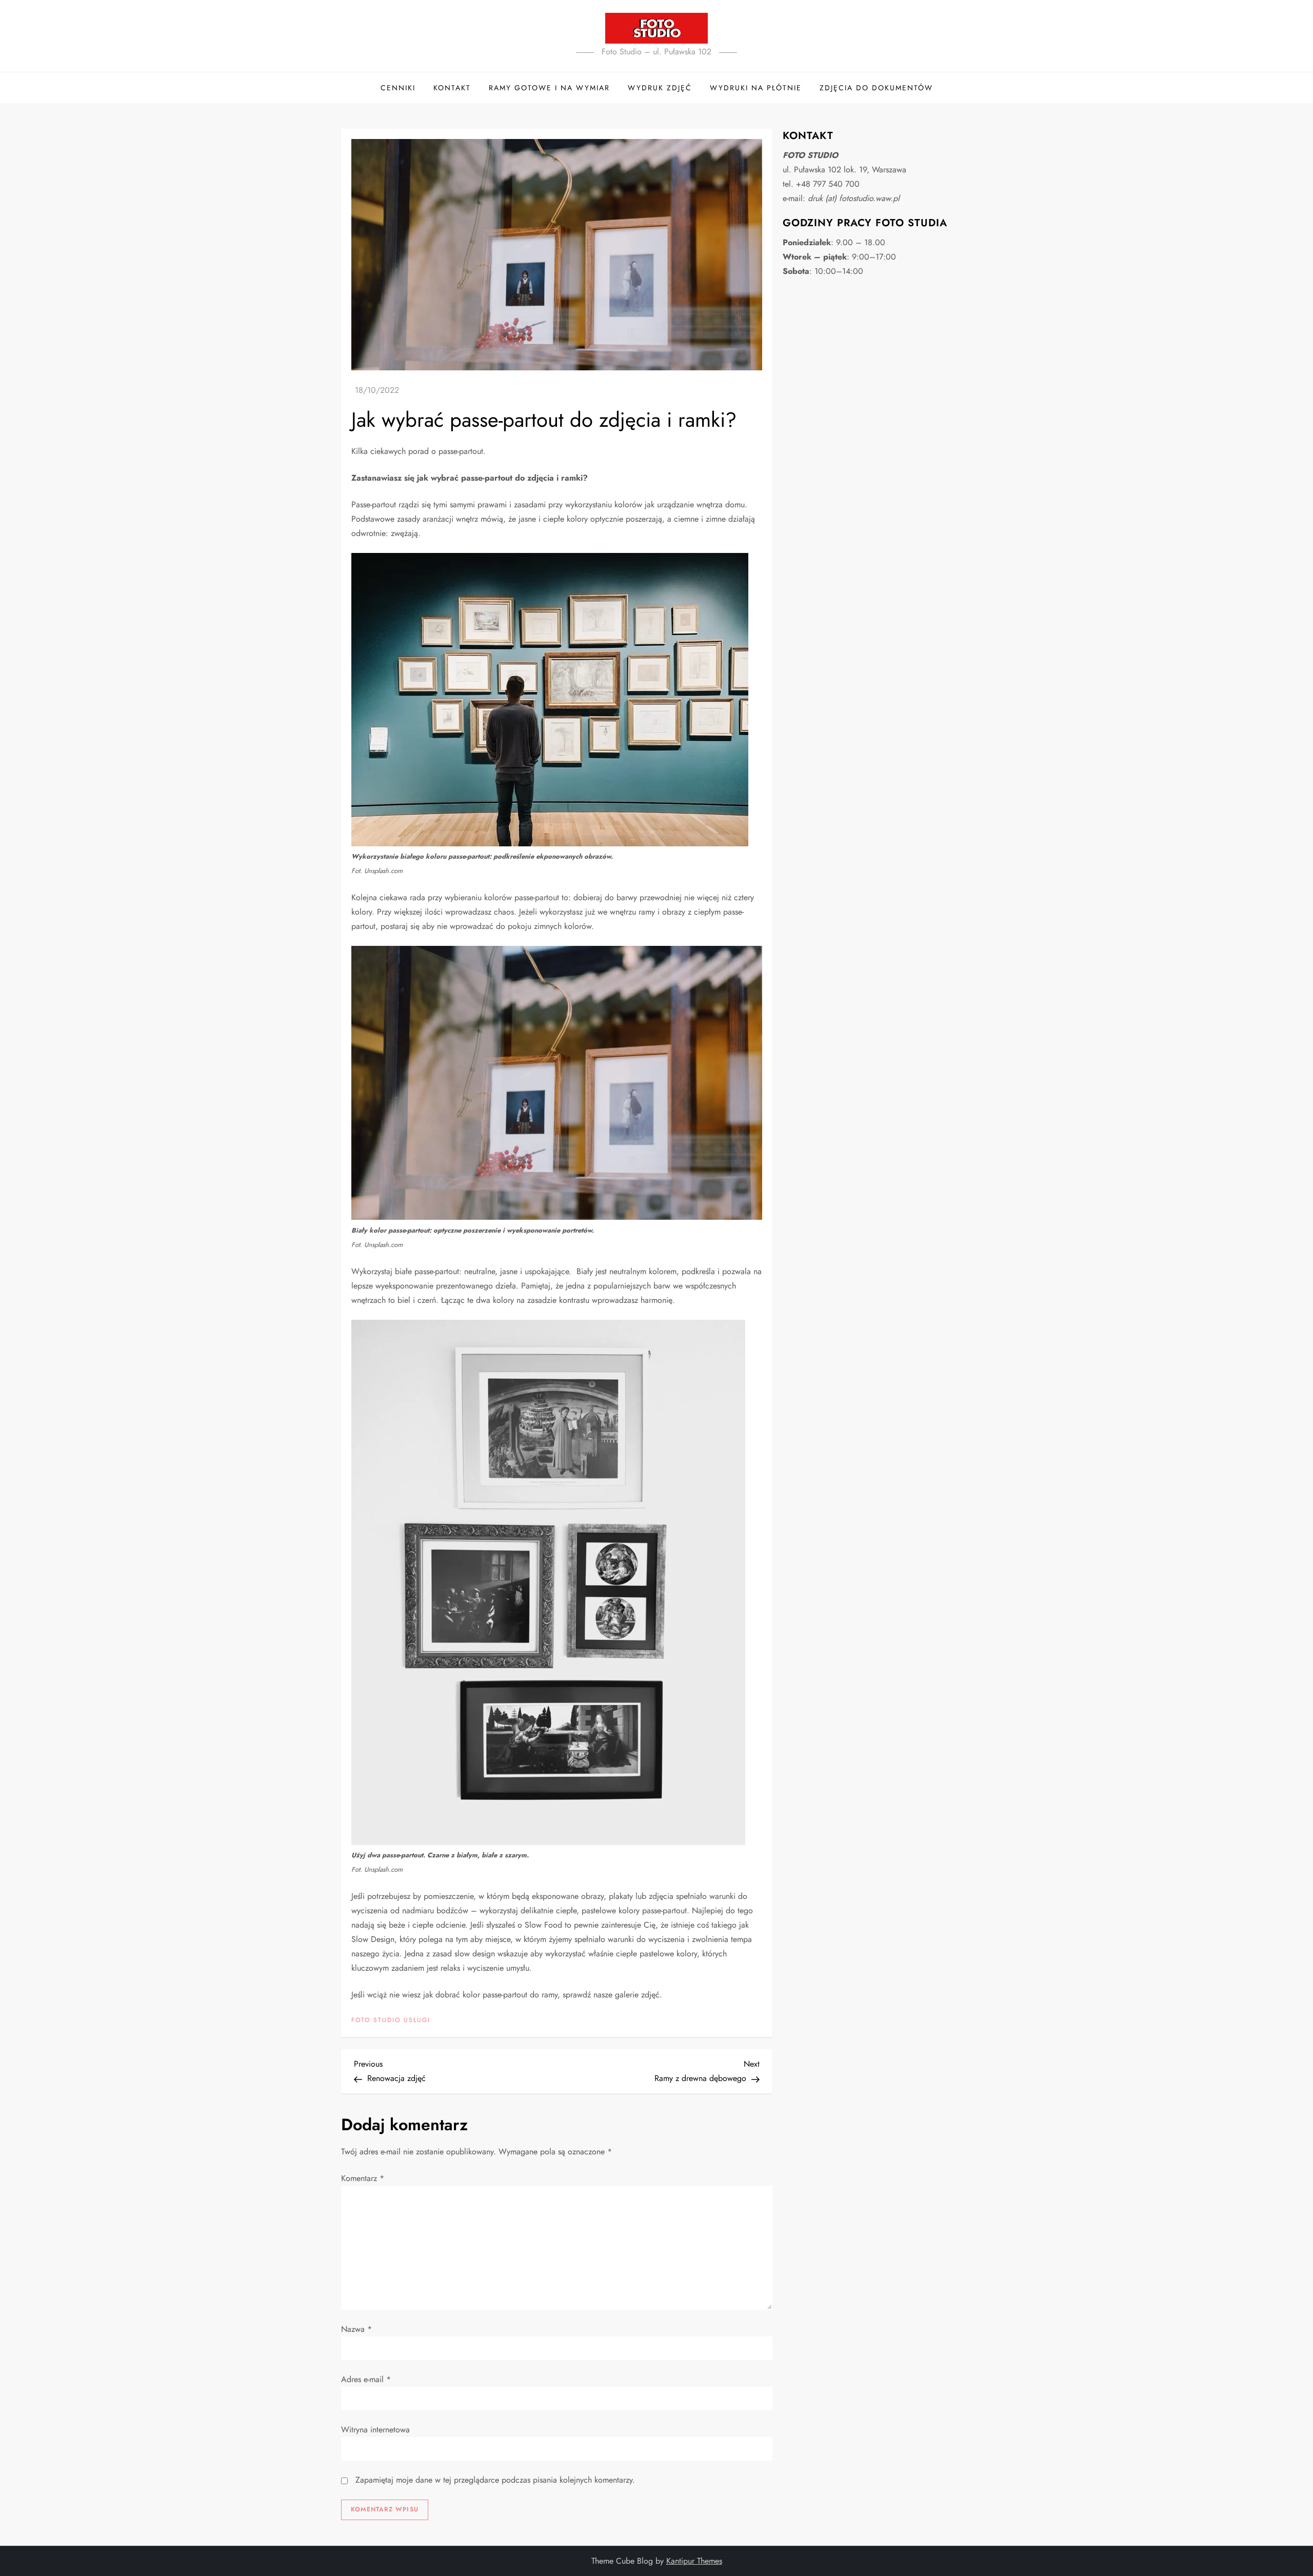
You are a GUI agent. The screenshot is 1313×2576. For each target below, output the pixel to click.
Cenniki (398, 88)
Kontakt (452, 88)
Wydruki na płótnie (756, 88)
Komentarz (363, 2178)
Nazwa (356, 2329)
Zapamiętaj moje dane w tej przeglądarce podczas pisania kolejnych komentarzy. (495, 2480)
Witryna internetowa (375, 2430)
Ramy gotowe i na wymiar (549, 88)
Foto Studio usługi (391, 2020)
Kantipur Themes (694, 2561)
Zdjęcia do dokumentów (876, 88)
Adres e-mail (366, 2379)
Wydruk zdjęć (660, 88)
